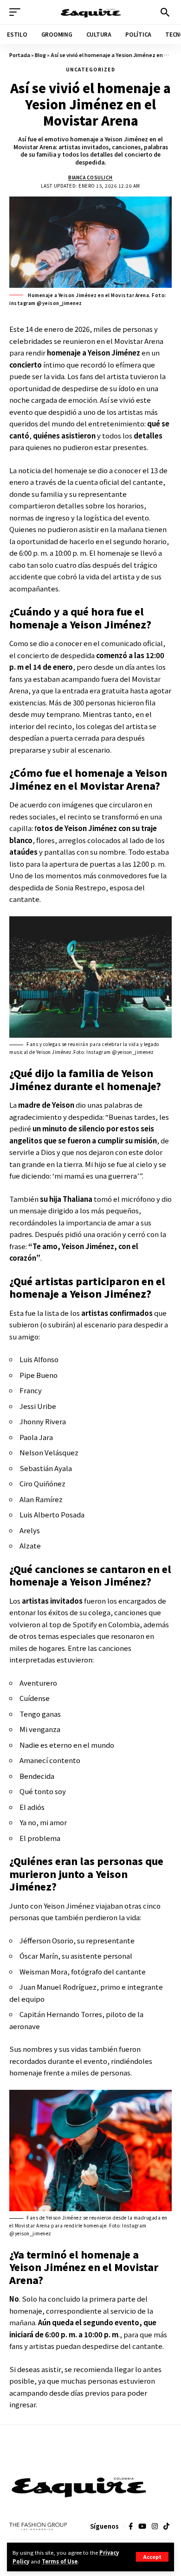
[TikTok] (166, 2526)
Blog (40, 55)
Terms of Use (60, 2561)
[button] (152, 2557)
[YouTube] (142, 2526)
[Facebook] (131, 2526)
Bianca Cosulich (90, 177)
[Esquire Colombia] (91, 12)
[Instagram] (155, 2526)
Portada (20, 55)
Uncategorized (91, 69)
